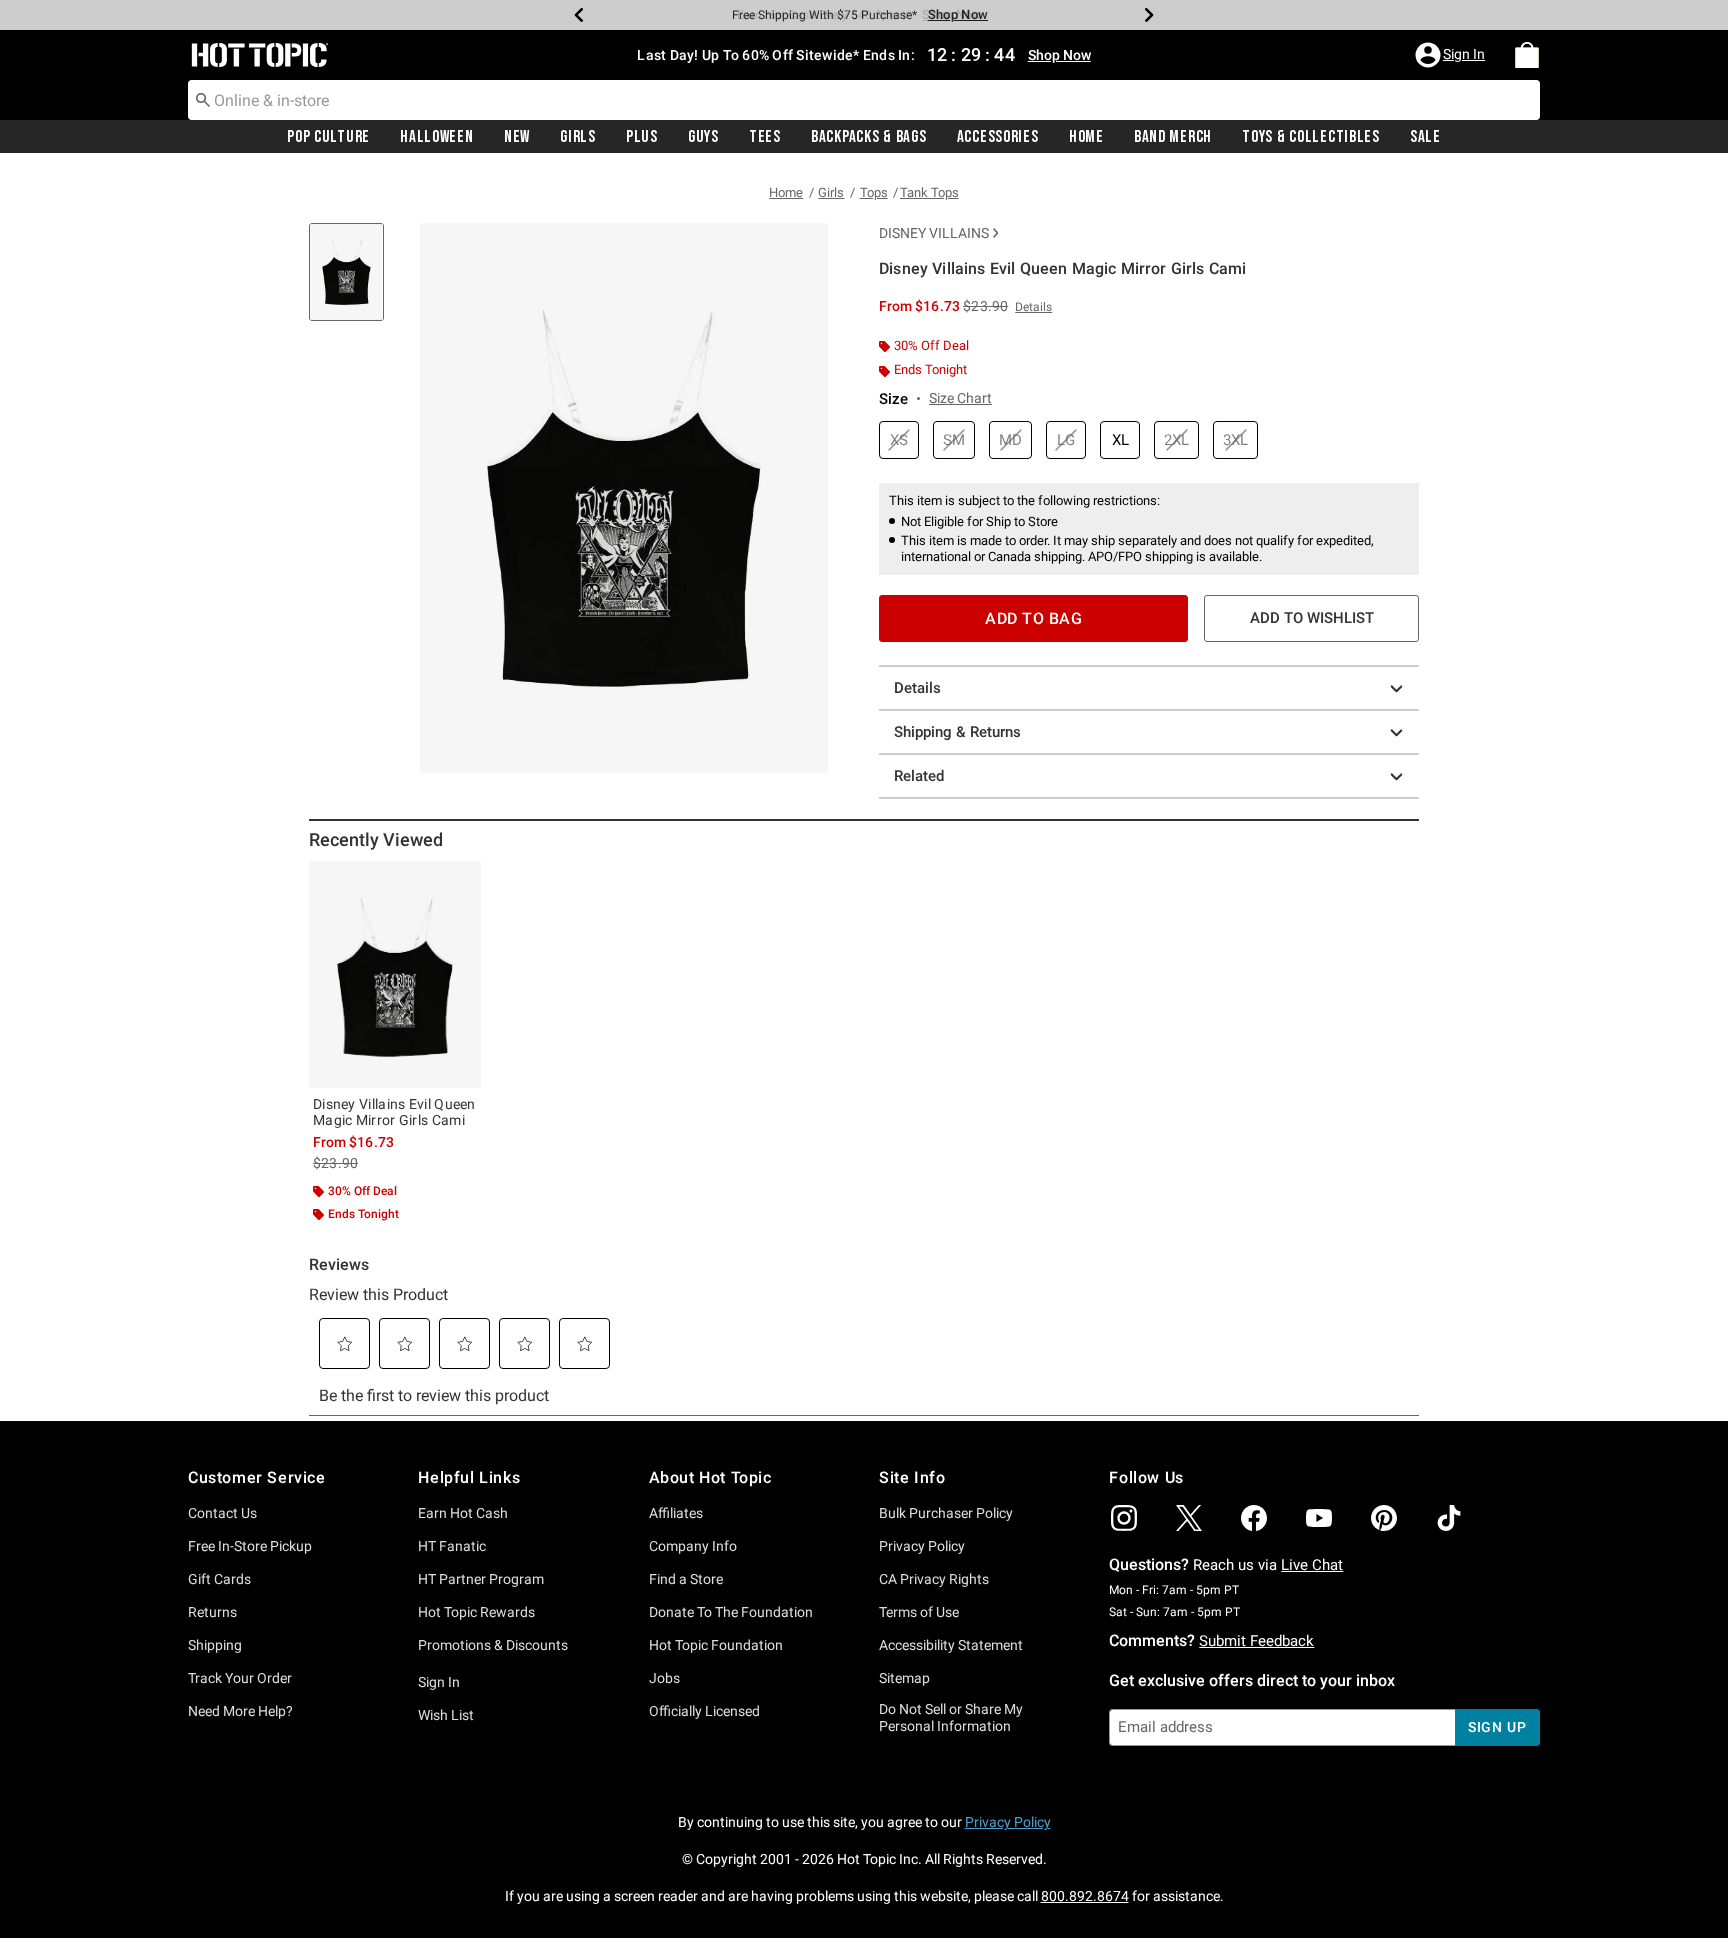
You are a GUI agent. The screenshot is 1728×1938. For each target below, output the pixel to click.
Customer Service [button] (257, 1477)
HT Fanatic (452, 1546)
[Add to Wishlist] (461, 881)
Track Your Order (240, 1678)
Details (917, 688)
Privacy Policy (922, 1546)
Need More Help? (240, 1711)
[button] (1452, 55)
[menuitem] (1527, 55)
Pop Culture (328, 137)
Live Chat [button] (1312, 1565)
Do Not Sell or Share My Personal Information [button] (951, 1717)
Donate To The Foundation (731, 1612)
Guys (703, 137)
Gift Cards (219, 1579)
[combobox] (864, 100)
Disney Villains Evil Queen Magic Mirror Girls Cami (394, 1112)
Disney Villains (934, 233)
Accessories (998, 137)
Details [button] (1033, 307)
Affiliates (676, 1513)
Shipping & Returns (957, 732)
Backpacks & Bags (869, 137)
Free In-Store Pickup (250, 1546)
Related (919, 776)
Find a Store (686, 1579)
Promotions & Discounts (493, 1645)
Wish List (446, 1715)
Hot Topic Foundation (716, 1645)
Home (1086, 137)
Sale (1425, 137)
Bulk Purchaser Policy (946, 1513)
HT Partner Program (481, 1579)
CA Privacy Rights (934, 1579)
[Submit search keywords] (203, 99)
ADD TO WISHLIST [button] (1312, 618)
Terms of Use (919, 1612)
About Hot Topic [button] (710, 1477)
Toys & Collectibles (1311, 137)
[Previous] (579, 15)
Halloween (436, 137)
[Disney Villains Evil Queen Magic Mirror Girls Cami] (395, 974)
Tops (874, 192)
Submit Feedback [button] (1256, 1641)
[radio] (899, 440)
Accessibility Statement (951, 1645)
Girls (578, 137)
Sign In (439, 1682)
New (517, 137)
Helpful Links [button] (469, 1477)
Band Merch (1173, 137)
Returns (212, 1612)
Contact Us (222, 1513)
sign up (1497, 1727)
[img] (1124, 1518)
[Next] (1149, 15)
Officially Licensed (704, 1711)
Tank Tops (929, 192)
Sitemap (904, 1678)
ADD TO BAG (1033, 618)
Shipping (215, 1645)
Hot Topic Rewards (476, 1612)
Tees (765, 137)
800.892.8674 (1085, 1896)
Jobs (664, 1678)
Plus (642, 137)
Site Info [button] (912, 1477)
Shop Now (952, 14)
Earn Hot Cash (463, 1513)
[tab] (354, 282)
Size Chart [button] (960, 398)
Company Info (693, 1546)
